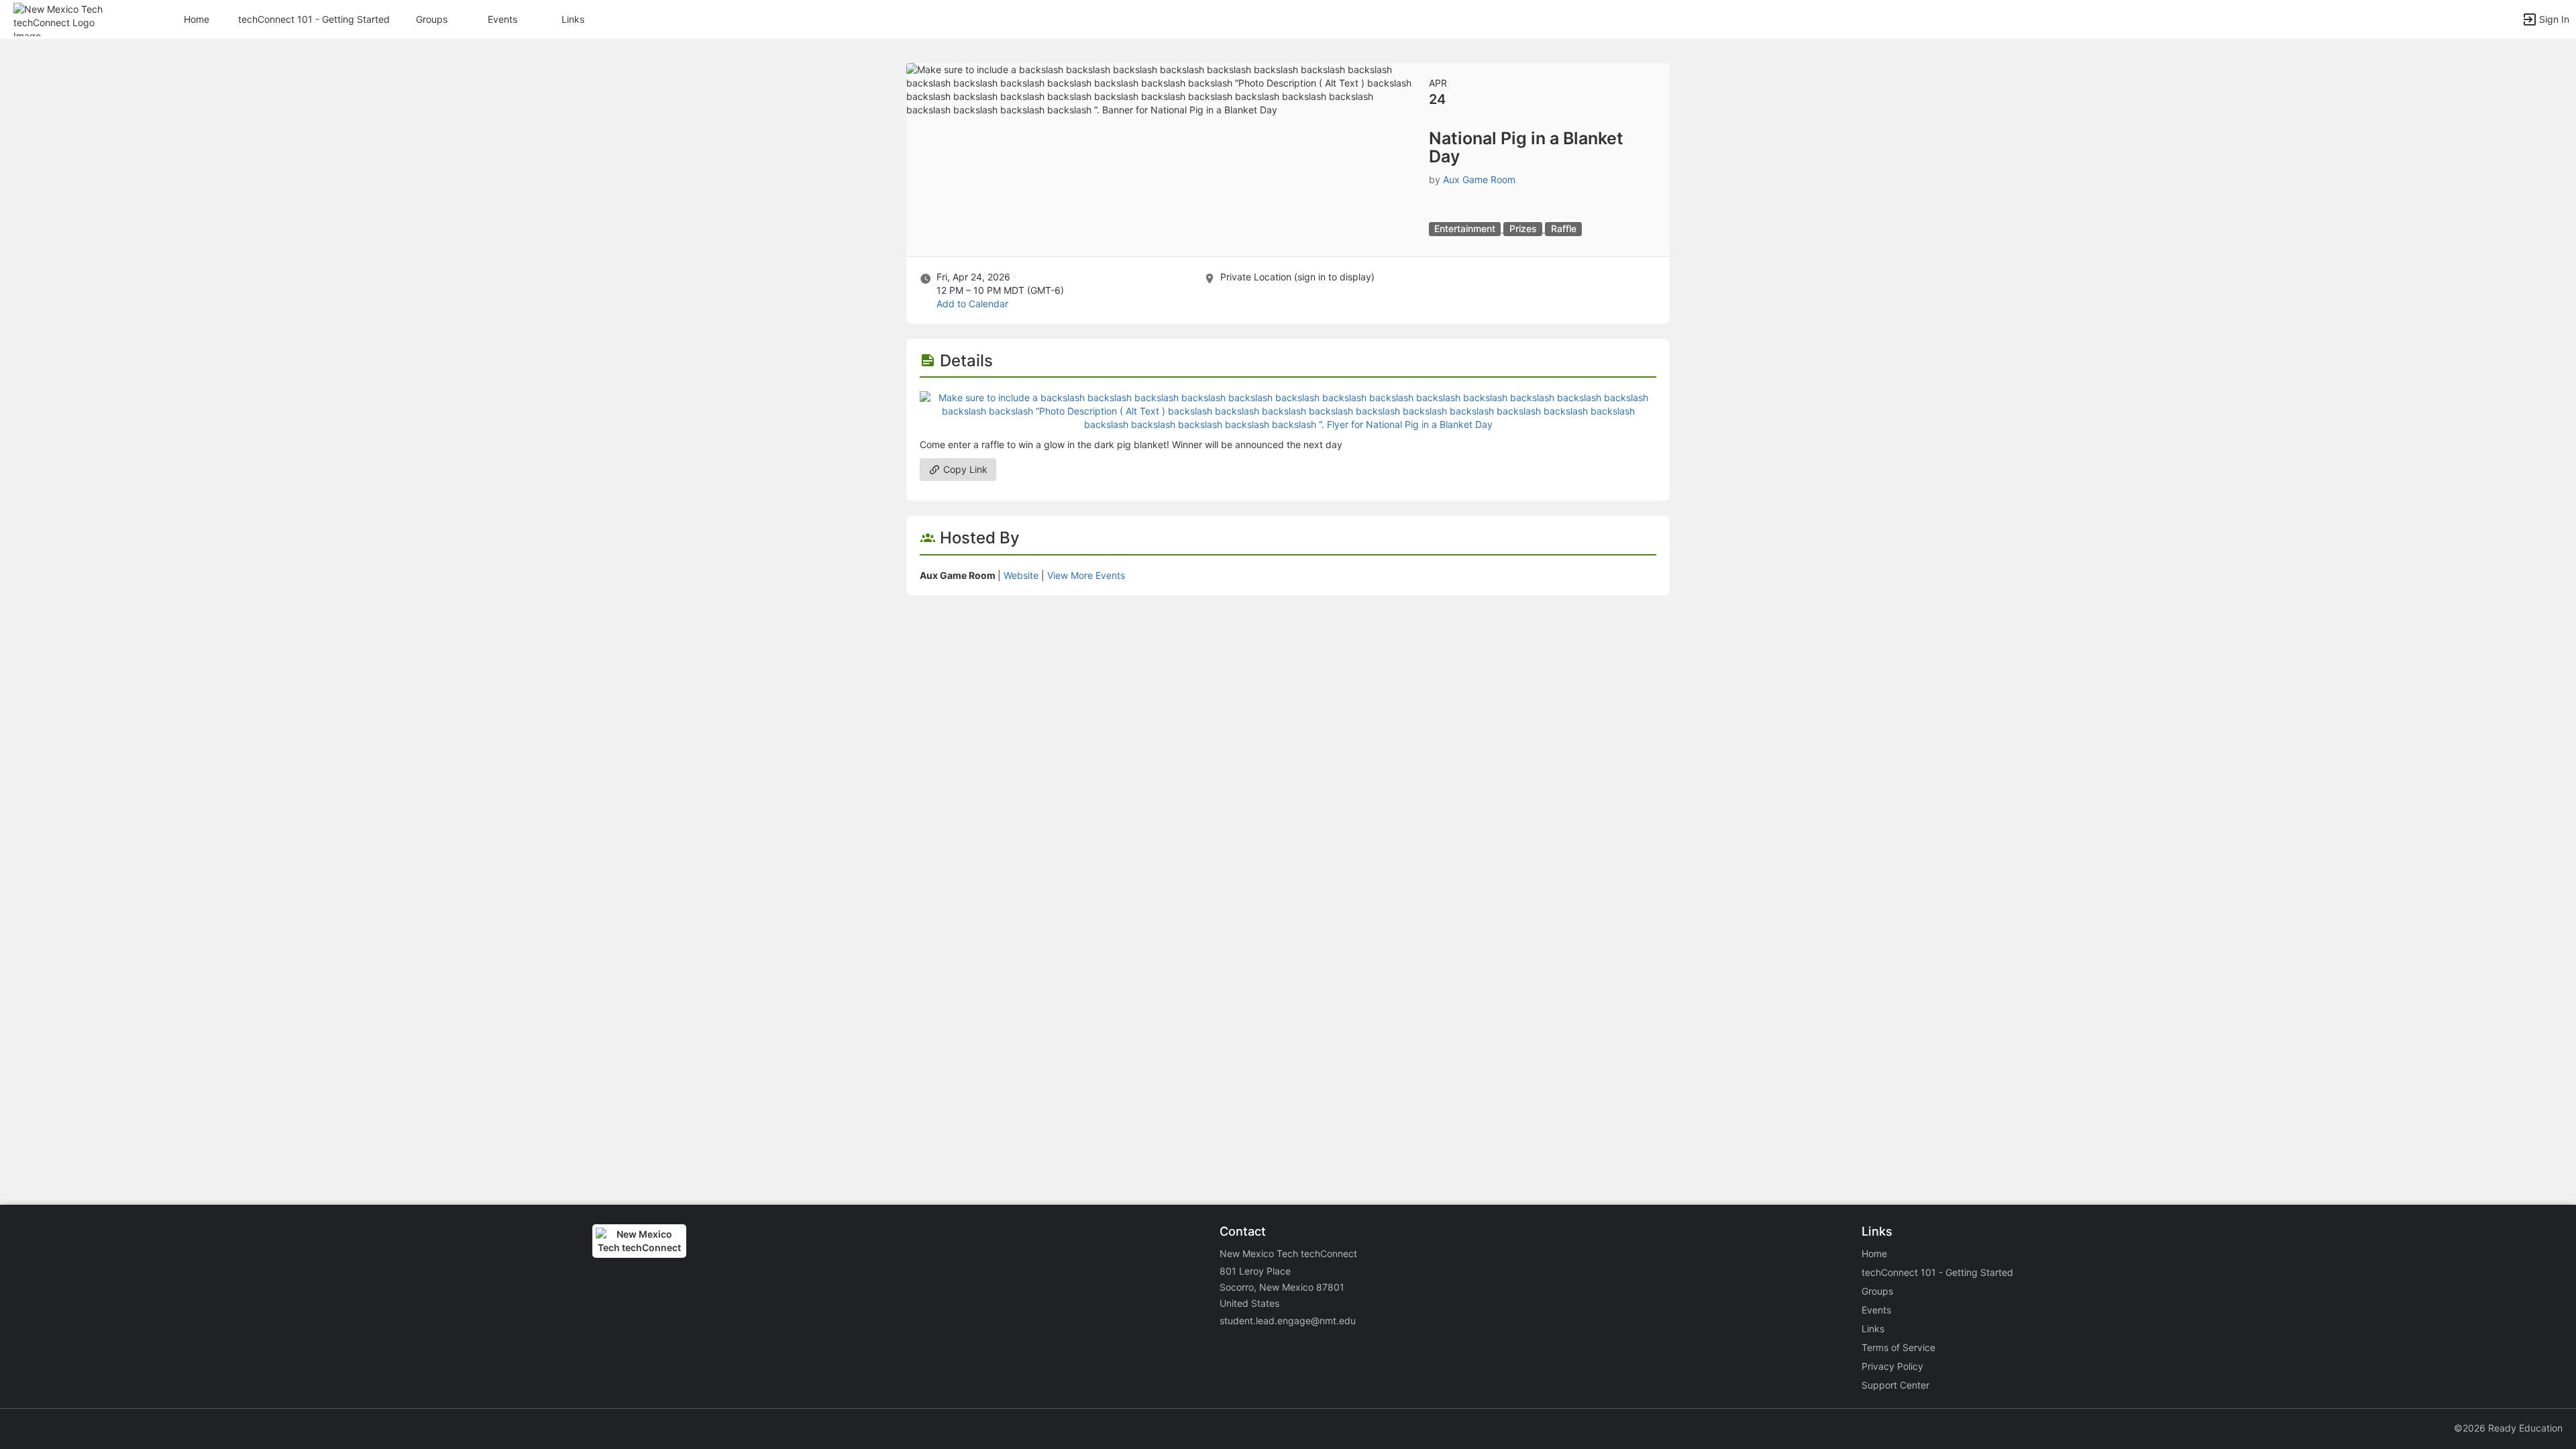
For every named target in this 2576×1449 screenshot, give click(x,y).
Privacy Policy (1892, 1366)
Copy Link (964, 469)
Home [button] (197, 19)
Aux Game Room (1479, 179)
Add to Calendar (972, 304)
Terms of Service (1898, 1347)
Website (1021, 575)
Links (573, 19)
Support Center (1895, 1385)
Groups (432, 19)
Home (1874, 1253)
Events (502, 19)
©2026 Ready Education (2508, 1428)
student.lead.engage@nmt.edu (1288, 1321)
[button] (69, 18)
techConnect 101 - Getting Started (314, 19)
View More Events (1086, 575)
